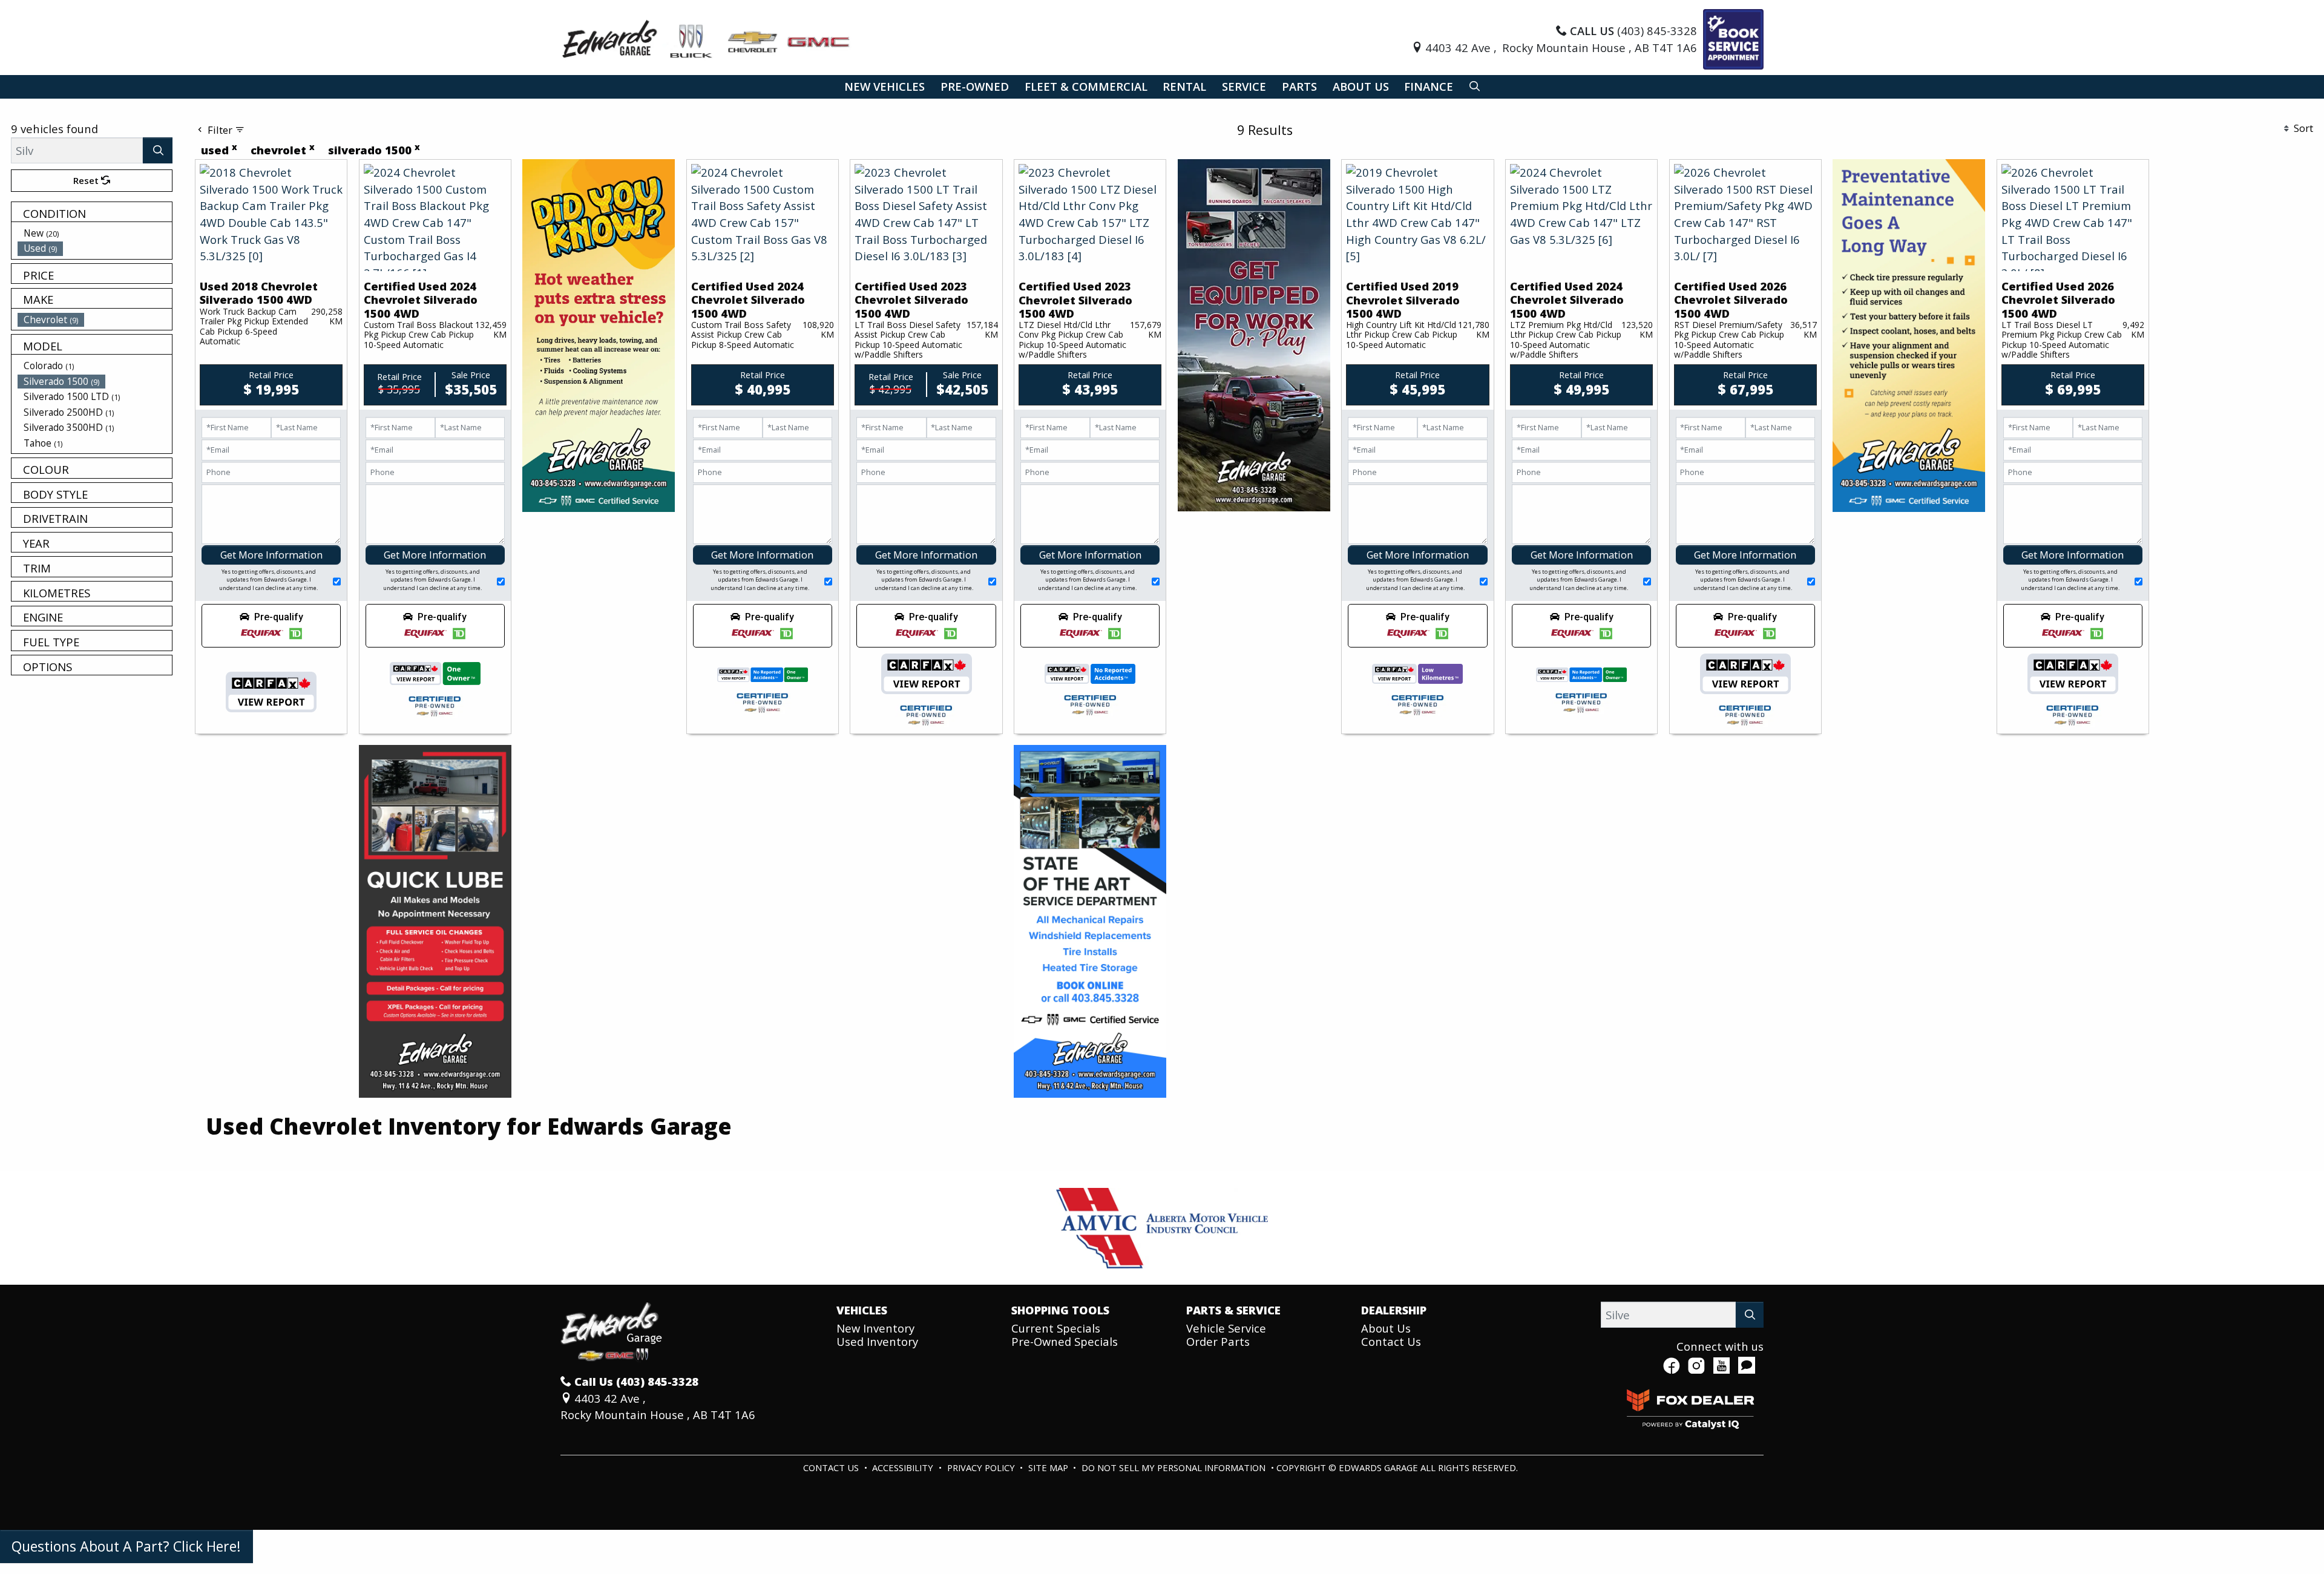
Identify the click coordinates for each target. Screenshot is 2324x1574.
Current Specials (1056, 1328)
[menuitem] (95, 233)
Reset (87, 180)
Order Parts (1218, 1341)
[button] (885, 87)
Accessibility (904, 1467)
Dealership (1394, 1310)
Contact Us (1391, 1341)
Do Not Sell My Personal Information (1175, 1467)
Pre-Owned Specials (1065, 1341)
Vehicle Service (1226, 1328)
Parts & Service (1233, 1310)
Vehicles (862, 1310)
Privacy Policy (982, 1467)
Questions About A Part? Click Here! (126, 1546)
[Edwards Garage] (707, 38)
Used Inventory (877, 1341)
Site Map (1049, 1467)
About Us (1386, 1328)
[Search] (158, 150)
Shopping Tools (1060, 1310)
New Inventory (875, 1328)
